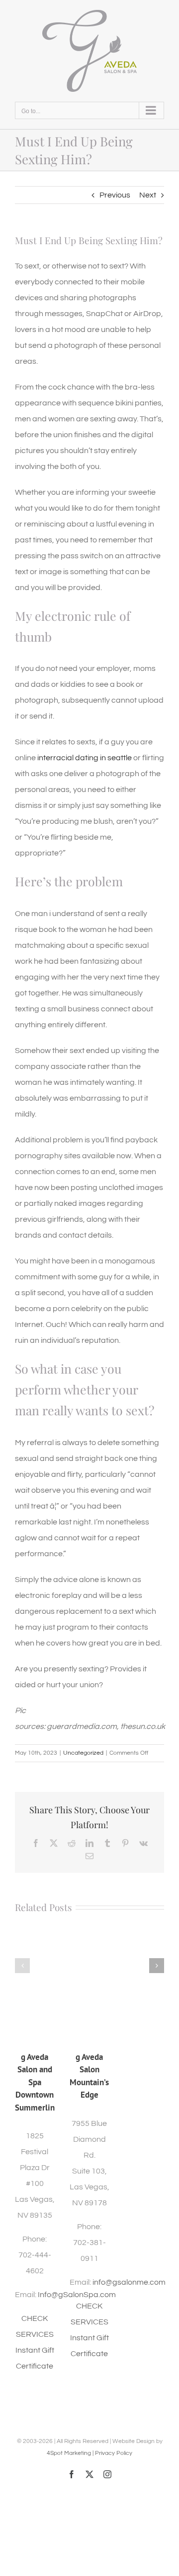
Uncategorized (83, 1753)
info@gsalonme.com (129, 2282)
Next (148, 195)
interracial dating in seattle (85, 758)
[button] (22, 1966)
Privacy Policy (114, 2453)
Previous (115, 195)
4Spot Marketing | (71, 2453)
